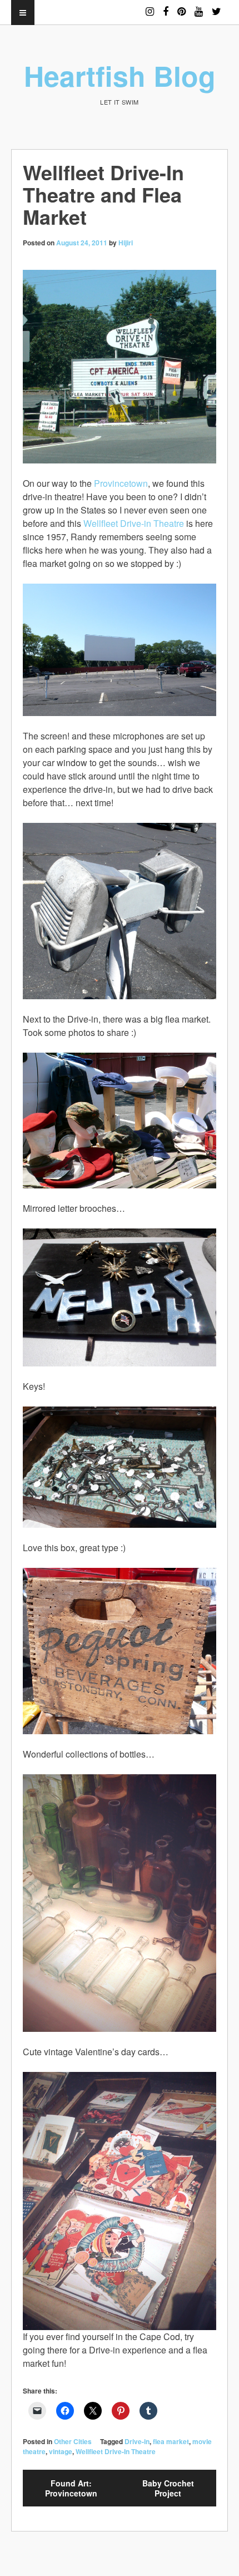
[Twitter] (216, 6)
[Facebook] (166, 6)
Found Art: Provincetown (71, 2488)
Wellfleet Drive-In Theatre (116, 2451)
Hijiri (126, 243)
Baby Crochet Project (168, 2488)
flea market (171, 2441)
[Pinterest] (181, 6)
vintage (61, 2451)
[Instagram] (150, 6)
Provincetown (121, 483)
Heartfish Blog (120, 75)
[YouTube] (199, 6)
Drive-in (137, 2441)
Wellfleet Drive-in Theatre (134, 523)
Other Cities (73, 2441)
